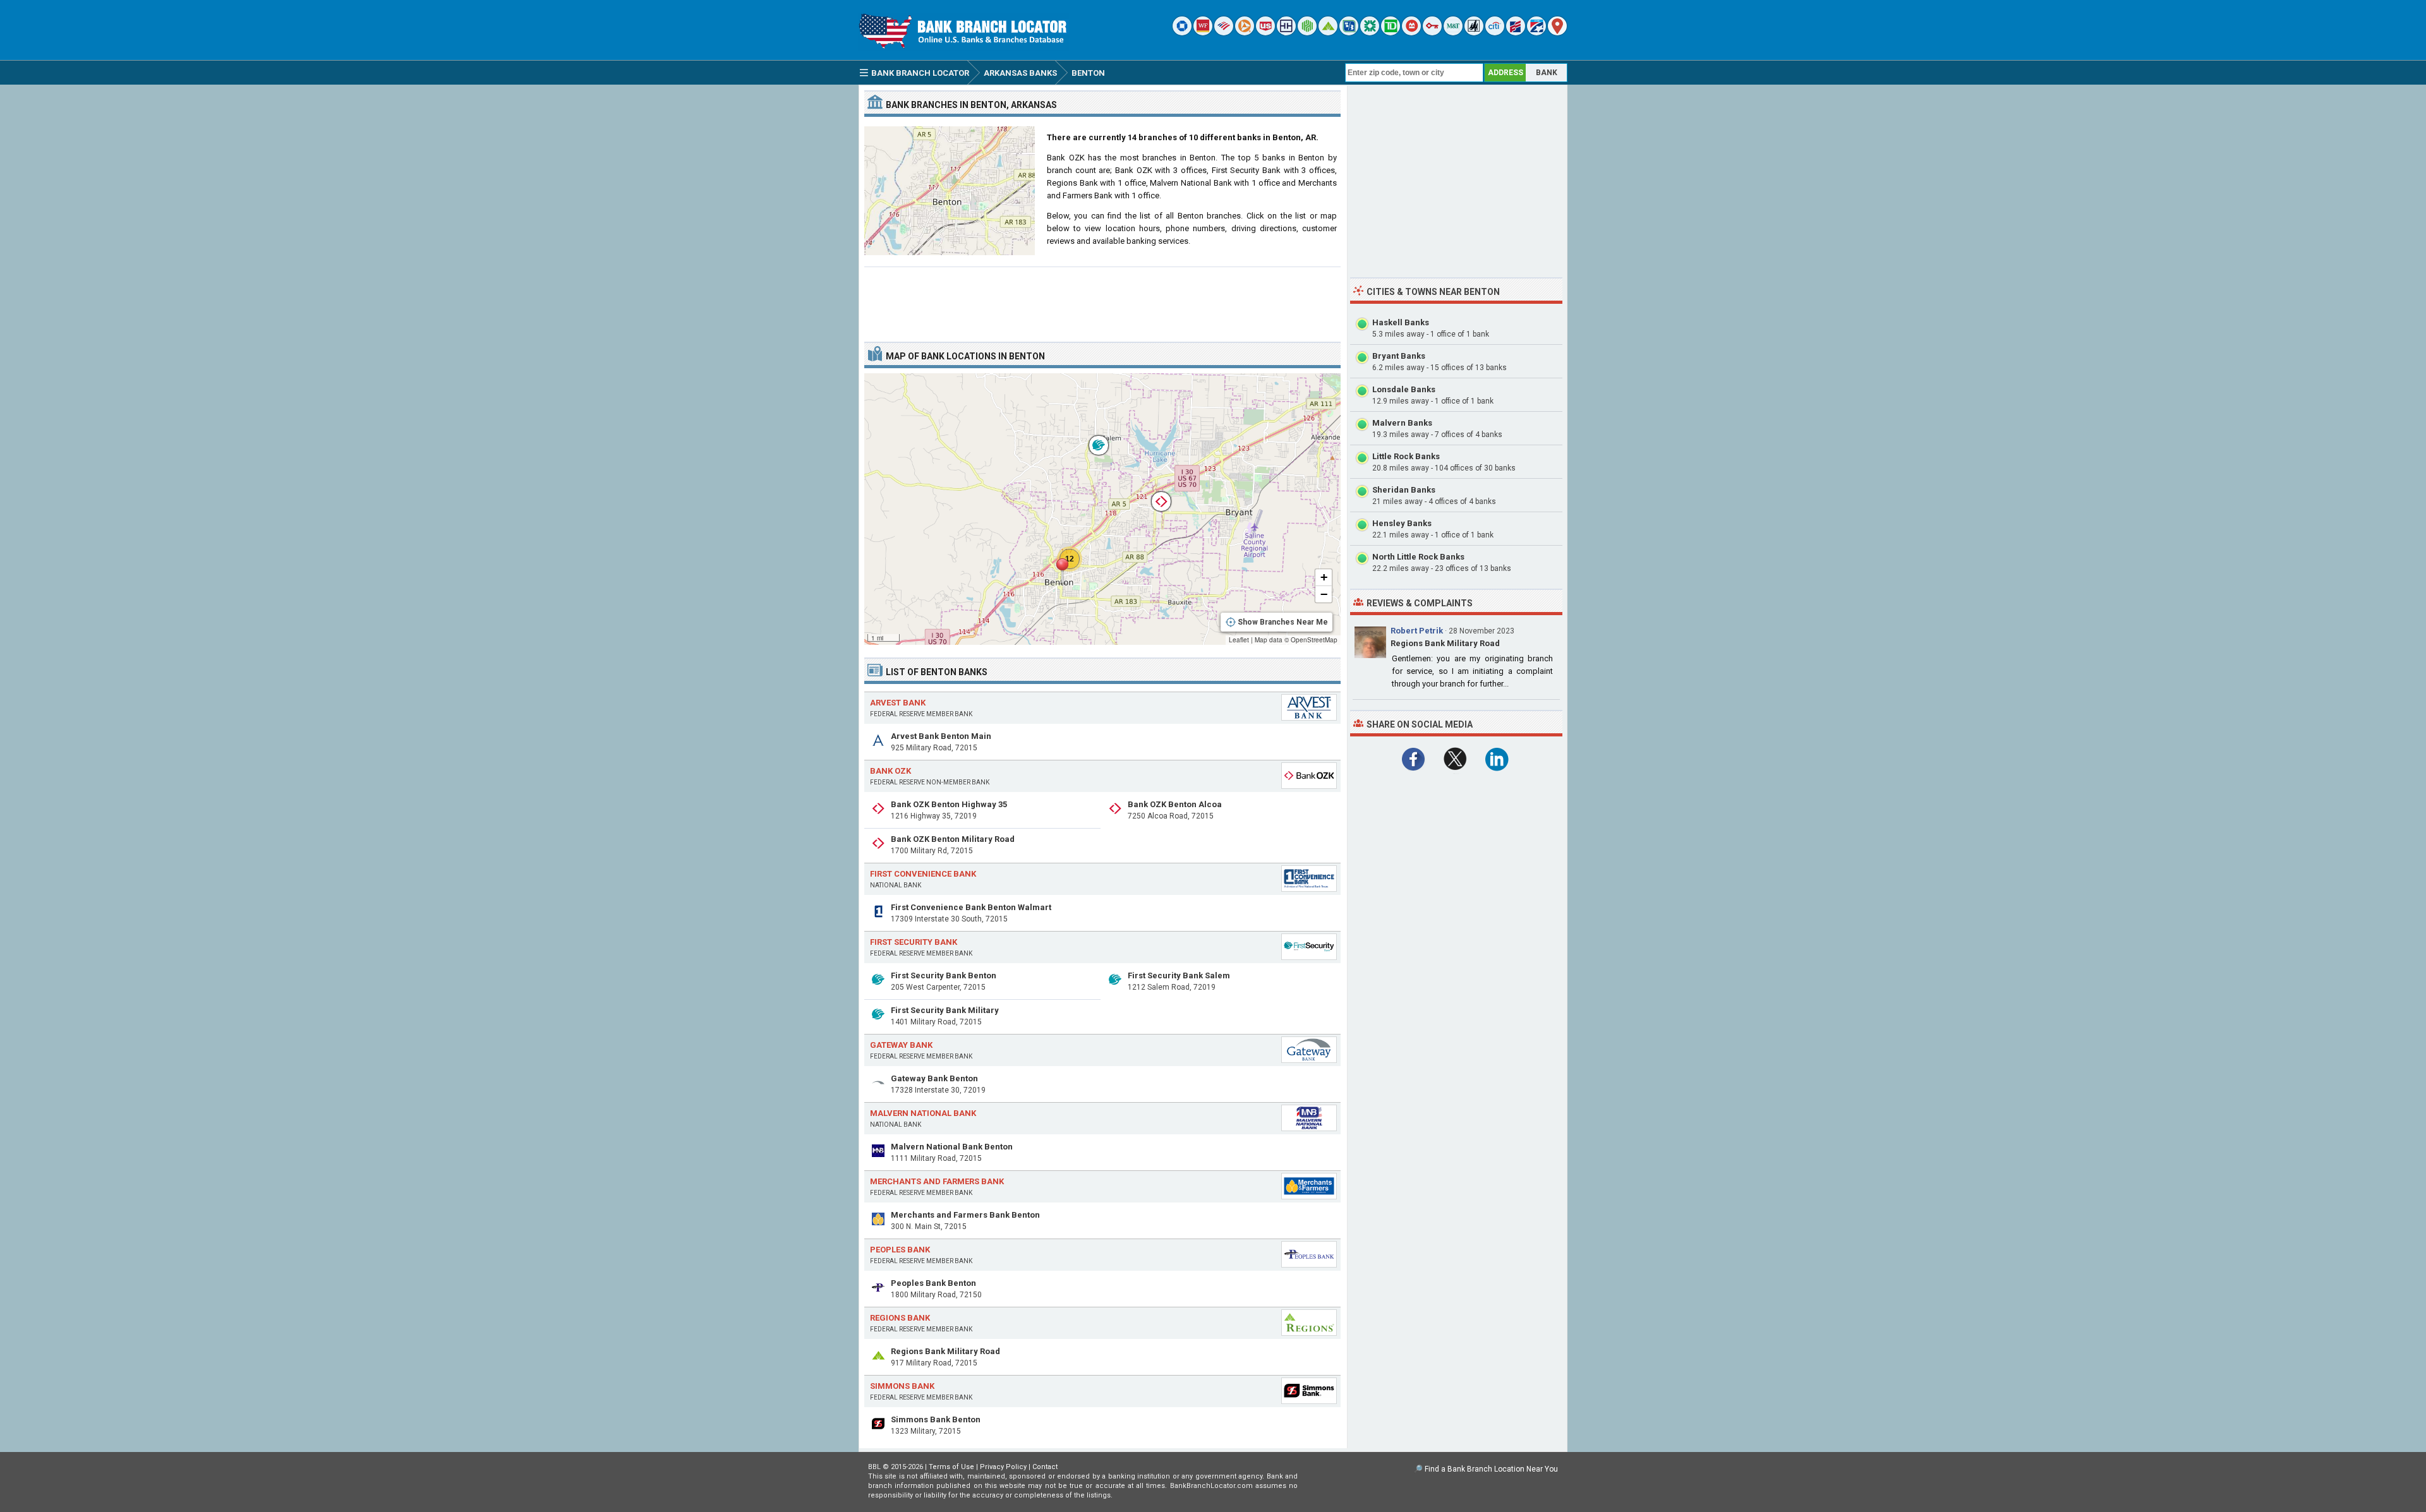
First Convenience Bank (923, 874)
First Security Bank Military (945, 1010)
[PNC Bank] (1245, 33)
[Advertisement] (1102, 299)
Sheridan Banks (1404, 490)
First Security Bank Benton (944, 975)
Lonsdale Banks (1404, 389)
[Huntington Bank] (1307, 33)
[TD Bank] (1391, 33)
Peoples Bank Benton (933, 1283)
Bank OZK (890, 771)
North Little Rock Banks (1418, 557)
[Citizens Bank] (1370, 33)
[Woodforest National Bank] (1474, 33)
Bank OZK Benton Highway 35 (949, 804)
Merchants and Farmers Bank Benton (965, 1215)
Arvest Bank (898, 703)
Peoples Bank (900, 1250)
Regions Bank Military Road (945, 1351)
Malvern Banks (1402, 423)
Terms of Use (951, 1467)
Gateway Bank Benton (934, 1078)
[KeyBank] (1432, 33)
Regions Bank (900, 1318)
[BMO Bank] (1411, 33)
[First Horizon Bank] (1536, 33)
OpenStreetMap (1314, 640)
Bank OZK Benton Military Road (953, 839)
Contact (1045, 1467)
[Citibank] (1495, 33)
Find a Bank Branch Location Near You (1491, 1469)
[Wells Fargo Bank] (1203, 33)
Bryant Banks (1399, 356)
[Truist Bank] (1286, 33)
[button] (1062, 572)
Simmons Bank (902, 1386)
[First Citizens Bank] (1516, 33)
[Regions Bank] (1328, 33)
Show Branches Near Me (1283, 622)
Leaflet (1239, 640)
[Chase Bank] (1182, 33)
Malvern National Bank (923, 1113)
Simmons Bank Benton (936, 1419)
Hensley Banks (1402, 523)
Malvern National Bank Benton (952, 1147)
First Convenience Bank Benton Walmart (971, 907)
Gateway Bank (901, 1045)
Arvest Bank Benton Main (941, 736)
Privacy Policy (1003, 1467)
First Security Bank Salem (1179, 975)
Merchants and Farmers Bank (937, 1181)
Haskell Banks (1401, 322)
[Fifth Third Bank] (1349, 33)
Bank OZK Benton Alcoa (1175, 804)
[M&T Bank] (1453, 33)
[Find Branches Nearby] (1557, 33)
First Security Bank (914, 942)
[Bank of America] (1224, 33)
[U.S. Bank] (1265, 33)
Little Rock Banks (1406, 456)
